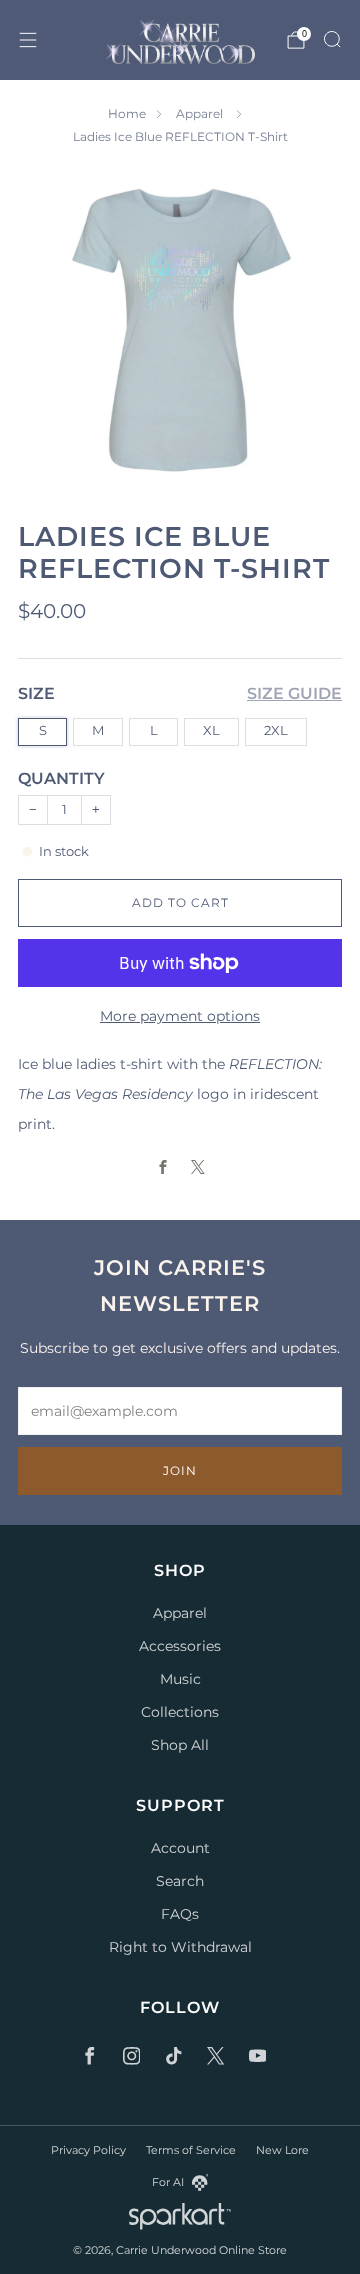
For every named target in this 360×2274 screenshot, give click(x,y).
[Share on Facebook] (162, 1167)
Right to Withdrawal (180, 1947)
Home (127, 113)
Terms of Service (191, 2150)
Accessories (180, 1646)
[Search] (332, 39)
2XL (276, 730)
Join (180, 1470)
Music (180, 1679)
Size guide (294, 693)
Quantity (61, 778)
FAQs (180, 1914)
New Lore (282, 2150)
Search (180, 1881)
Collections (180, 1712)
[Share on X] (197, 1167)
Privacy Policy (88, 2150)
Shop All (180, 1745)
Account (180, 1848)
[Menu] (28, 40)
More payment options (180, 1016)
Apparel (201, 113)
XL (211, 730)
